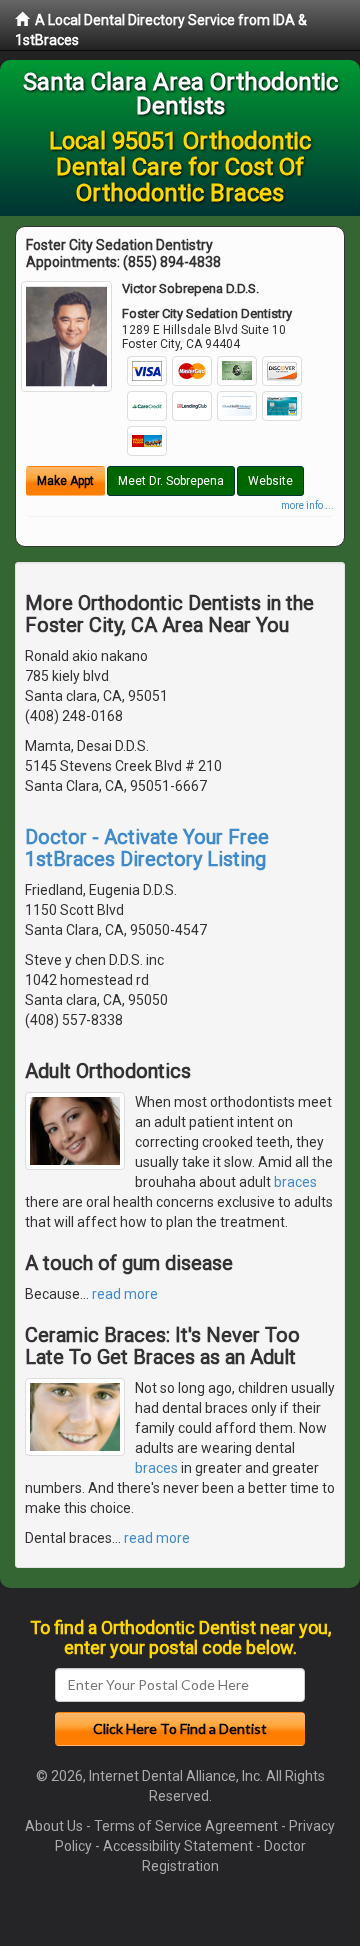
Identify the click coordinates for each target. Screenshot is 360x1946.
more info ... (307, 505)
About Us (54, 1826)
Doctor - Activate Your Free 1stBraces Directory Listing (147, 848)
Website (270, 481)
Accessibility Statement (178, 1846)
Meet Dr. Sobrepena (171, 481)
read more (125, 1294)
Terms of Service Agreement (186, 1826)
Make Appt (65, 481)
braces (295, 1182)
